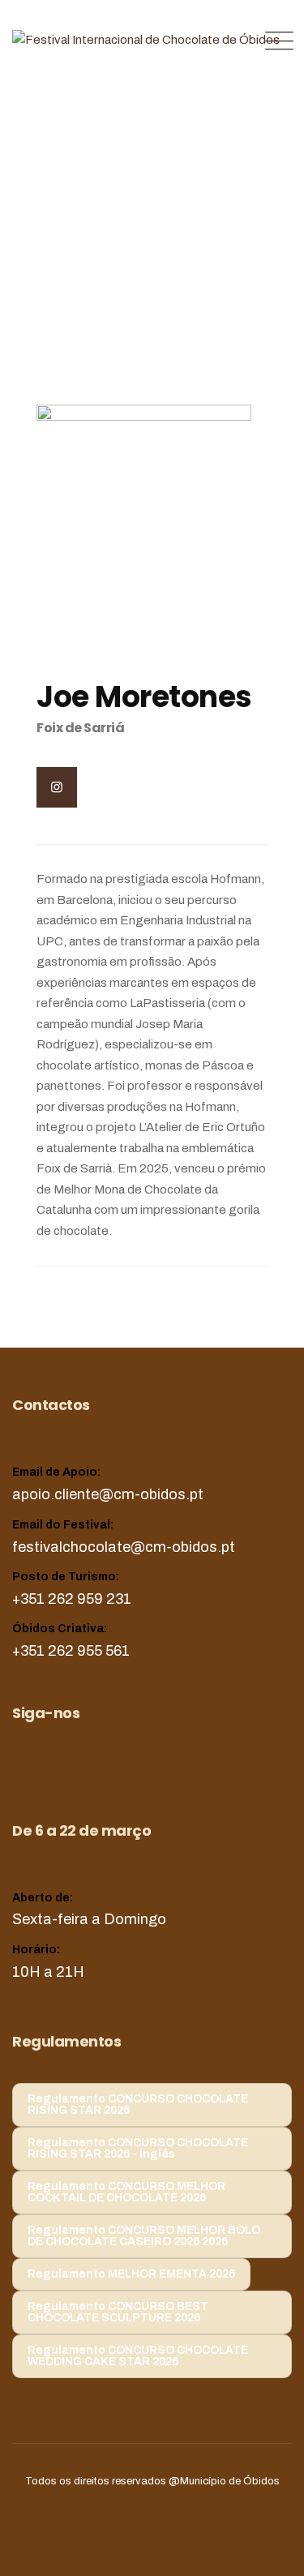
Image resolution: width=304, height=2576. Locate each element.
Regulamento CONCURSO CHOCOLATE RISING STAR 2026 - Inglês (138, 2148)
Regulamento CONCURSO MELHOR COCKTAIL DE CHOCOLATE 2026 (126, 2192)
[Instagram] (57, 787)
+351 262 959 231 (72, 1599)
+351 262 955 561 (71, 1651)
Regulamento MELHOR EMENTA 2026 (131, 2274)
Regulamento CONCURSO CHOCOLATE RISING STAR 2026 (138, 2105)
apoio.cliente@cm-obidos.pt (108, 1494)
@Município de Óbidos (224, 2481)
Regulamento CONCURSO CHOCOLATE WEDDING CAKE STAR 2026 (138, 2356)
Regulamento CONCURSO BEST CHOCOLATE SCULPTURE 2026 (118, 2312)
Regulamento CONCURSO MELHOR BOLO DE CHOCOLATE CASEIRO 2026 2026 (144, 2236)
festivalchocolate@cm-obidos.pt (124, 1547)
